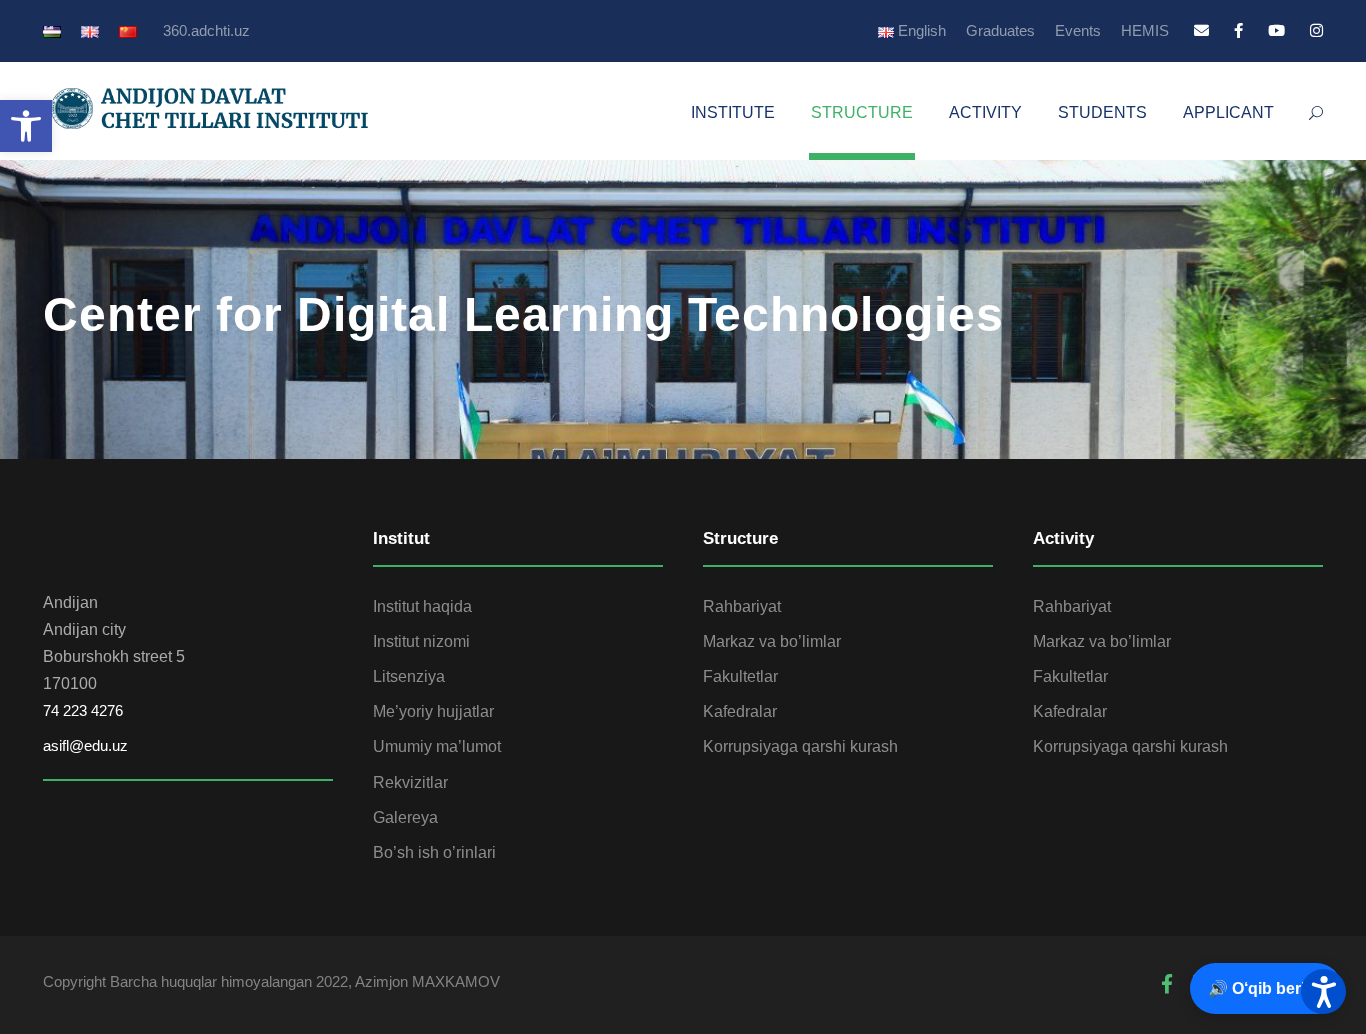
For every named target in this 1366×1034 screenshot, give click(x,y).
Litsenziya (409, 676)
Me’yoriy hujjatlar (433, 711)
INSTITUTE (733, 112)
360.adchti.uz (206, 30)
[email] (1201, 30)
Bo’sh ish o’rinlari (434, 852)
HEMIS (1145, 30)
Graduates (1000, 30)
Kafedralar (740, 711)
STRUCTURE (862, 112)
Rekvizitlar (410, 782)
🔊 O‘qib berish (1266, 988)
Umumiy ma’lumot (437, 746)
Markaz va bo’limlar (772, 641)
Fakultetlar (740, 676)
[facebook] (1238, 30)
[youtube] (1276, 30)
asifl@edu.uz (85, 745)
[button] (26, 126)
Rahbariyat (742, 606)
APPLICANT (1228, 112)
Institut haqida (422, 606)
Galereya (405, 817)
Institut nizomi (421, 641)
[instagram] (1316, 30)
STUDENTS (1102, 112)
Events (1078, 30)
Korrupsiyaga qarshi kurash (800, 746)
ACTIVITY (985, 112)
